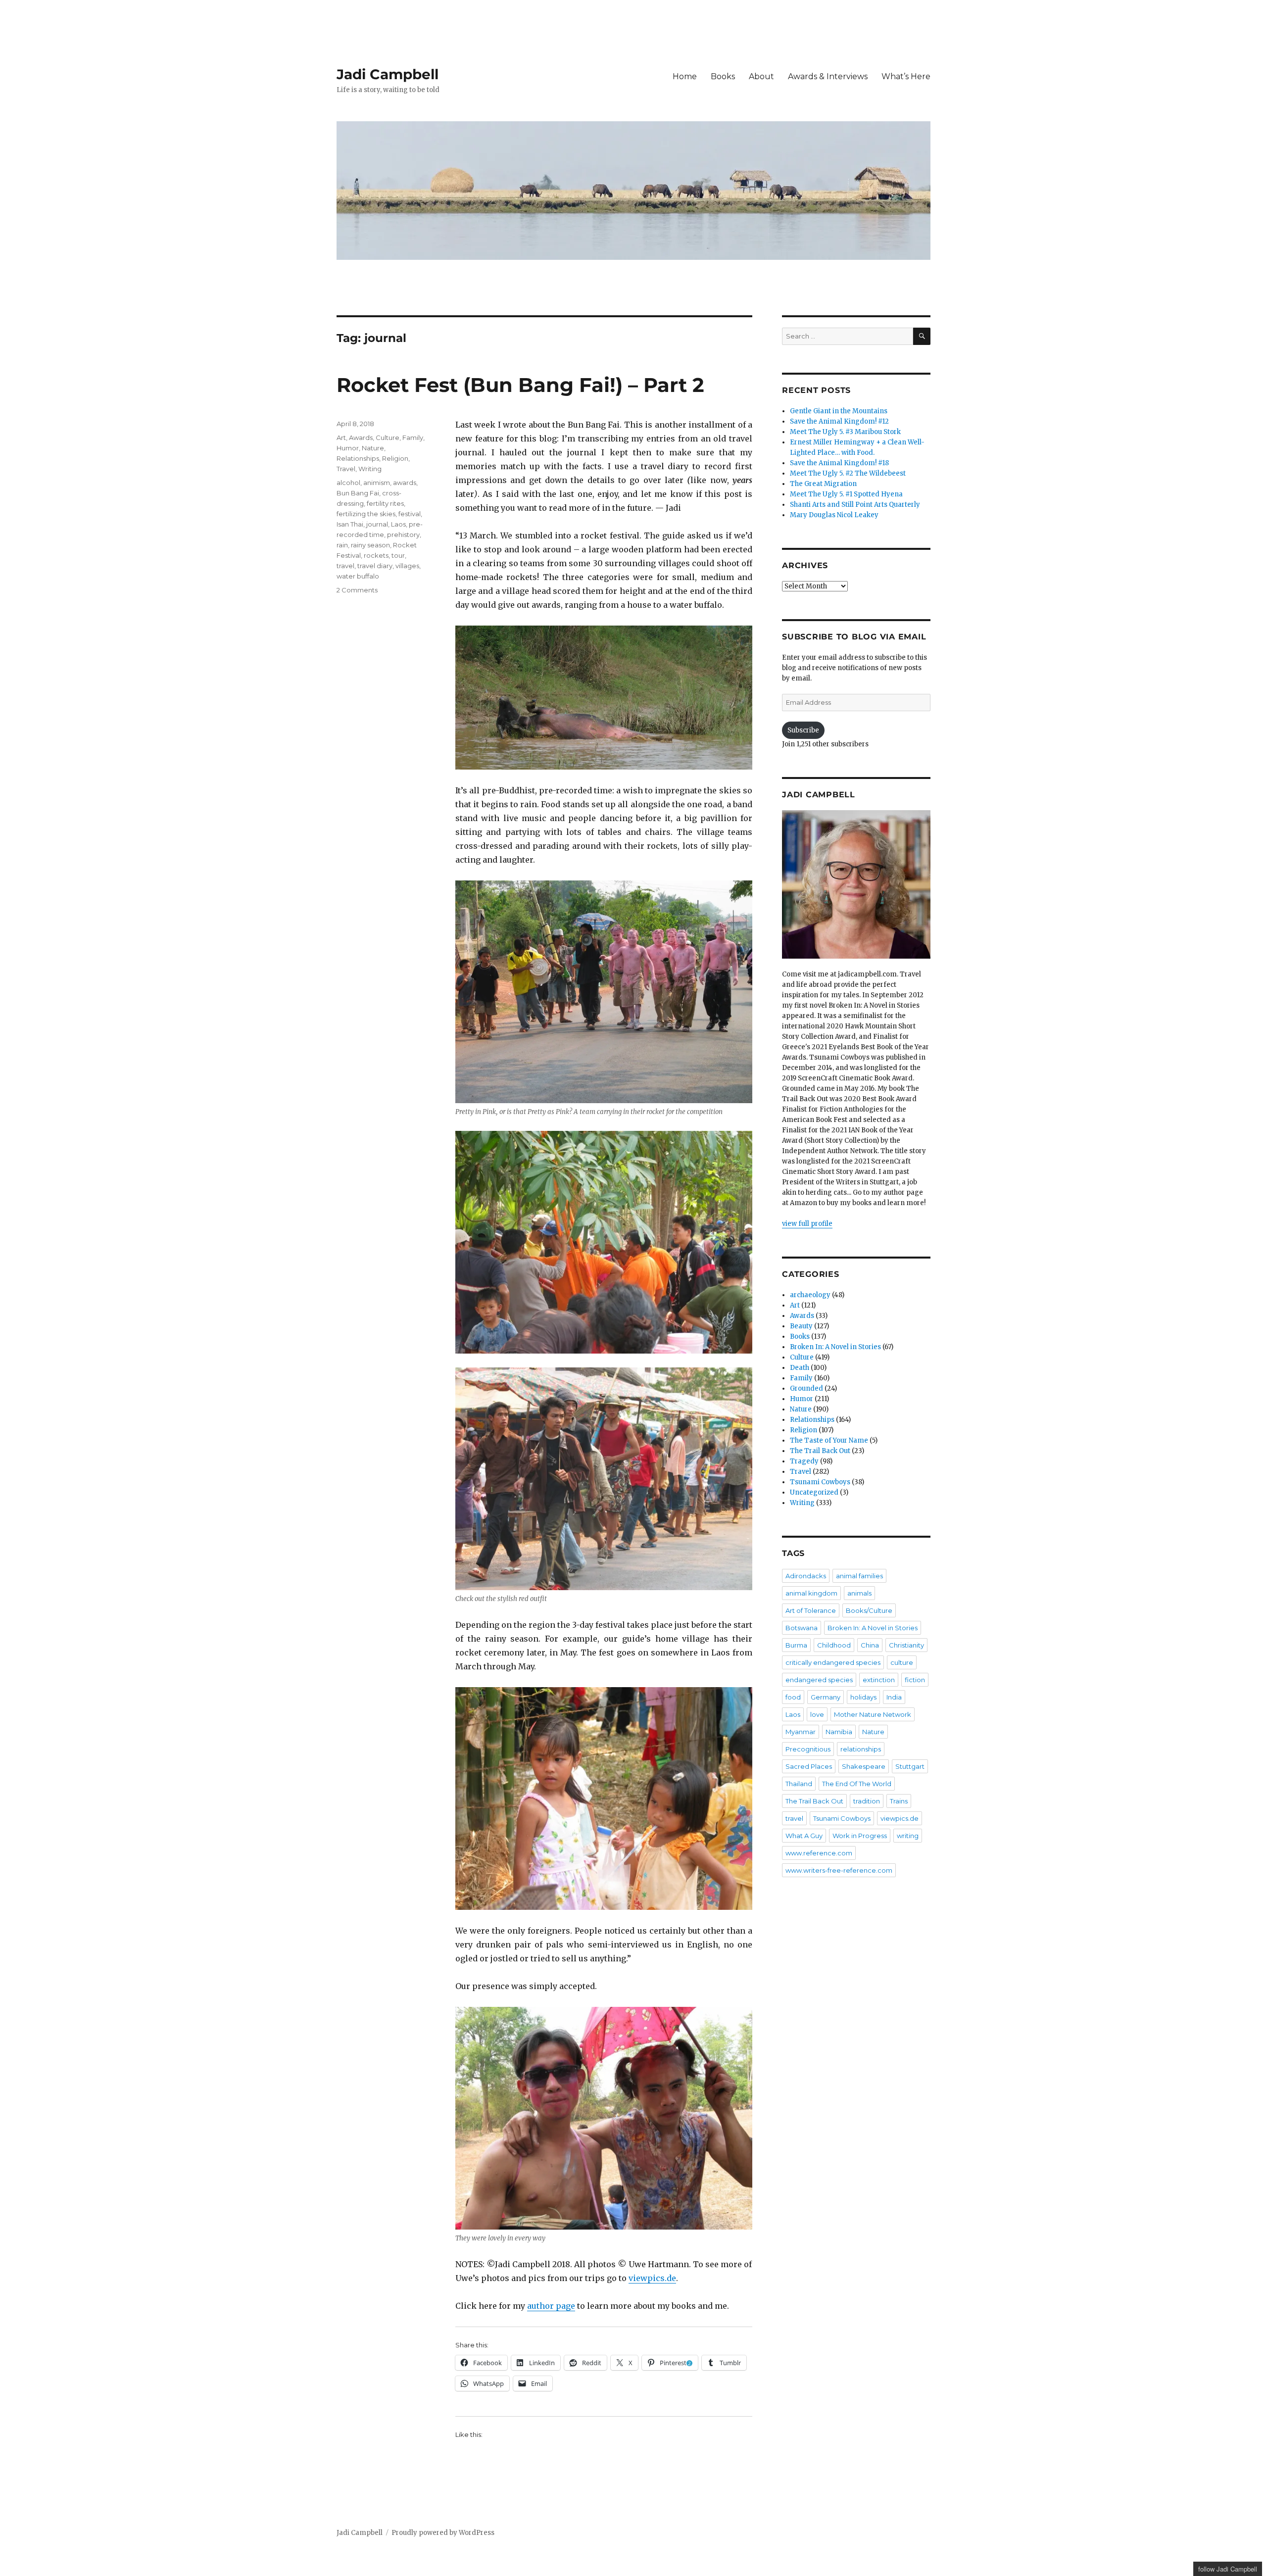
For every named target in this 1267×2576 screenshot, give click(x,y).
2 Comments (357, 590)
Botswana (802, 1628)
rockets (376, 555)
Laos (398, 524)
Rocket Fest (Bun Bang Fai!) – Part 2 (520, 385)
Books (723, 76)
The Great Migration (823, 484)
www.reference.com (819, 1853)
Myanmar (801, 1732)
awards (405, 483)
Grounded (806, 1388)
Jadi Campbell (388, 74)
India (894, 1697)
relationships (861, 1749)
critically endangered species (833, 1662)
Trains (899, 1801)
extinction (879, 1680)
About (761, 76)
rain (342, 545)
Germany (826, 1697)
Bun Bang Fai (358, 493)
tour (398, 555)
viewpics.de (652, 2278)
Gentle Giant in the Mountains (839, 411)
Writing (370, 469)
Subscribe (803, 730)
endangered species (819, 1680)
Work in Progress (860, 1836)
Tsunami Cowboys (820, 1482)
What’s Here (906, 76)
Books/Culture (869, 1610)
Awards (361, 437)
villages (407, 566)
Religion (395, 458)
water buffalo (358, 576)
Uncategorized (814, 1492)
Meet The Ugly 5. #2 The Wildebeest (848, 473)
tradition (867, 1801)
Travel (346, 469)
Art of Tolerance (811, 1610)
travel (345, 566)
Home (685, 76)
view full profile (807, 1224)
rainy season (370, 545)
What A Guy (804, 1836)
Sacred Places (809, 1766)
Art (341, 437)
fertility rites (385, 503)
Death (800, 1368)
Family (413, 437)
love (817, 1714)
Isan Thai (350, 524)
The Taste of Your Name (829, 1440)
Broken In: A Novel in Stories (835, 1347)
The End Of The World (857, 1784)
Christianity (906, 1645)
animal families (859, 1576)
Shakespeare (864, 1766)
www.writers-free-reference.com (839, 1870)
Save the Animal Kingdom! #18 (839, 463)
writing (908, 1836)
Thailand (799, 1784)
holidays (863, 1697)
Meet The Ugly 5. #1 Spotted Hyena (846, 494)
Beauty (801, 1326)
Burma (796, 1645)
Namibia (839, 1732)
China (870, 1645)
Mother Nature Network (873, 1714)
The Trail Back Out (820, 1451)
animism (377, 483)
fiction (915, 1680)
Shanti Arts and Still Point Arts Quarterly (855, 505)
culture (902, 1662)
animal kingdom (811, 1593)
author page (551, 2306)
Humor (348, 448)
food (793, 1697)
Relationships (358, 458)
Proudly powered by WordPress (443, 2533)
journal (377, 524)
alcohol (348, 483)
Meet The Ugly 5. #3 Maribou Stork (845, 432)
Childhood (834, 1645)
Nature (373, 448)
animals (859, 1593)
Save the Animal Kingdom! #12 (839, 421)
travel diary (375, 566)
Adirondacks (806, 1576)
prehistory (403, 535)
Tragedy (804, 1461)
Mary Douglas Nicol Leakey (834, 515)
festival (410, 514)
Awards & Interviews (828, 76)
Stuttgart (910, 1766)
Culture (388, 437)
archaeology (810, 1295)
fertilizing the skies (366, 514)
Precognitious (808, 1749)
